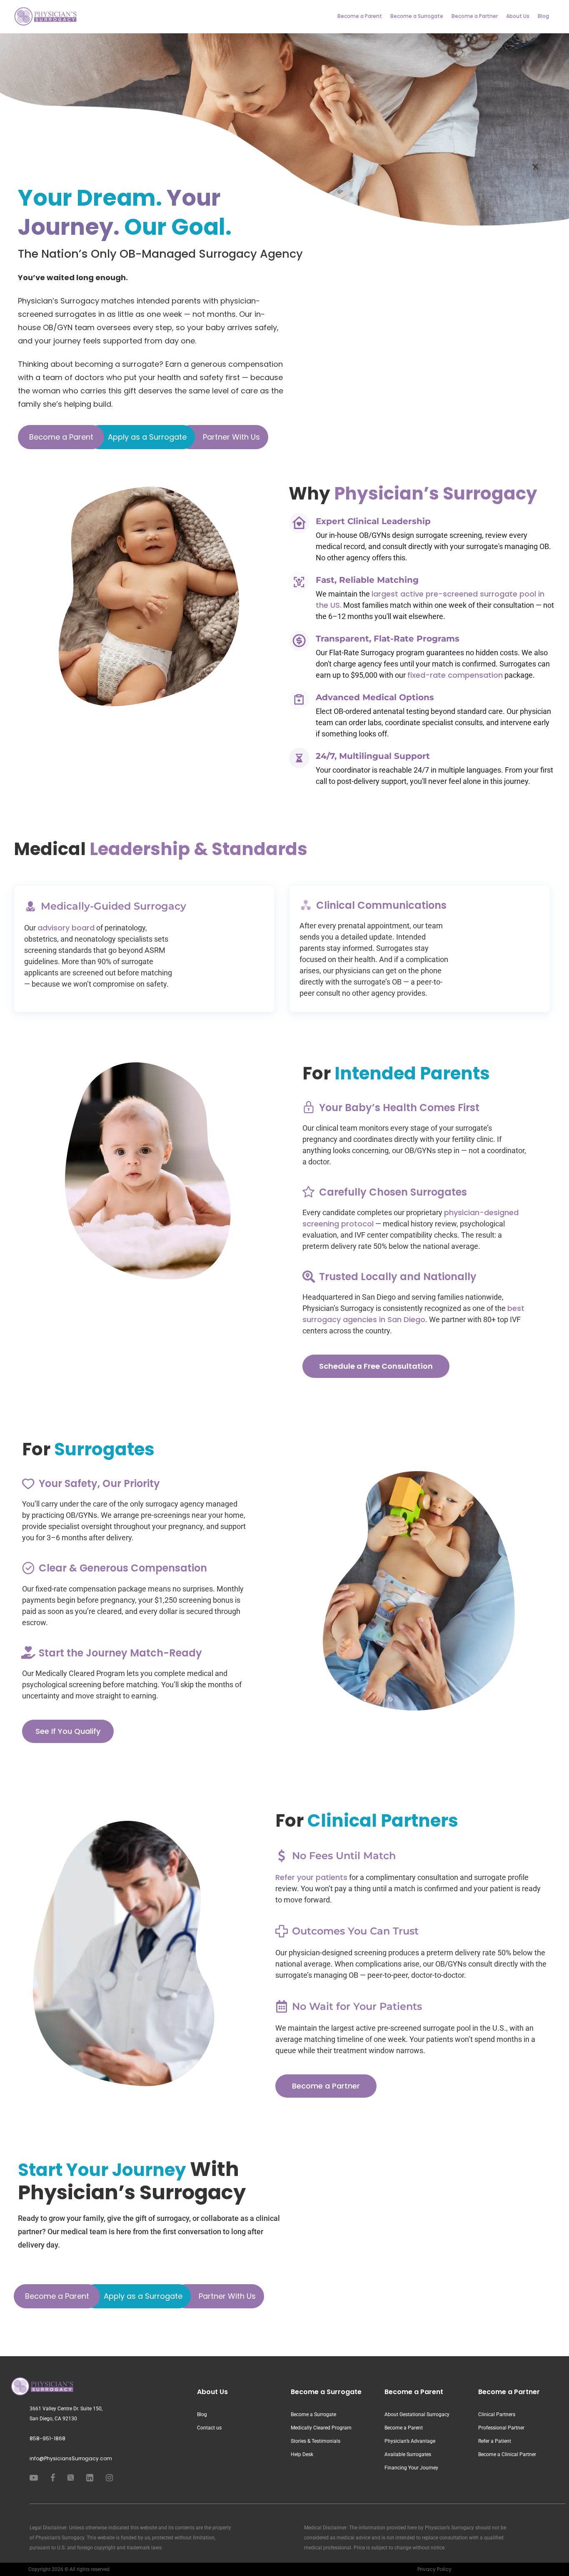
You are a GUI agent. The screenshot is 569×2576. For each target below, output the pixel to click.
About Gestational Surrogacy (417, 2414)
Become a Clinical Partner (507, 2454)
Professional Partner (501, 2428)
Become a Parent (360, 16)
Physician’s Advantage (410, 2441)
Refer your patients (311, 1877)
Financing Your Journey (411, 2468)
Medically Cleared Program (321, 2428)
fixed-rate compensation (455, 675)
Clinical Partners (497, 2414)
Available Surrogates (408, 2454)
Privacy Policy (434, 2569)
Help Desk (302, 2454)
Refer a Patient (495, 2441)
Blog (543, 16)
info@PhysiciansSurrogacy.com (71, 2458)
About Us (518, 16)
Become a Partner (475, 16)
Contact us (209, 2428)
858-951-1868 (47, 2438)
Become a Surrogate (417, 16)
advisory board (66, 928)
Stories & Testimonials (316, 2441)
